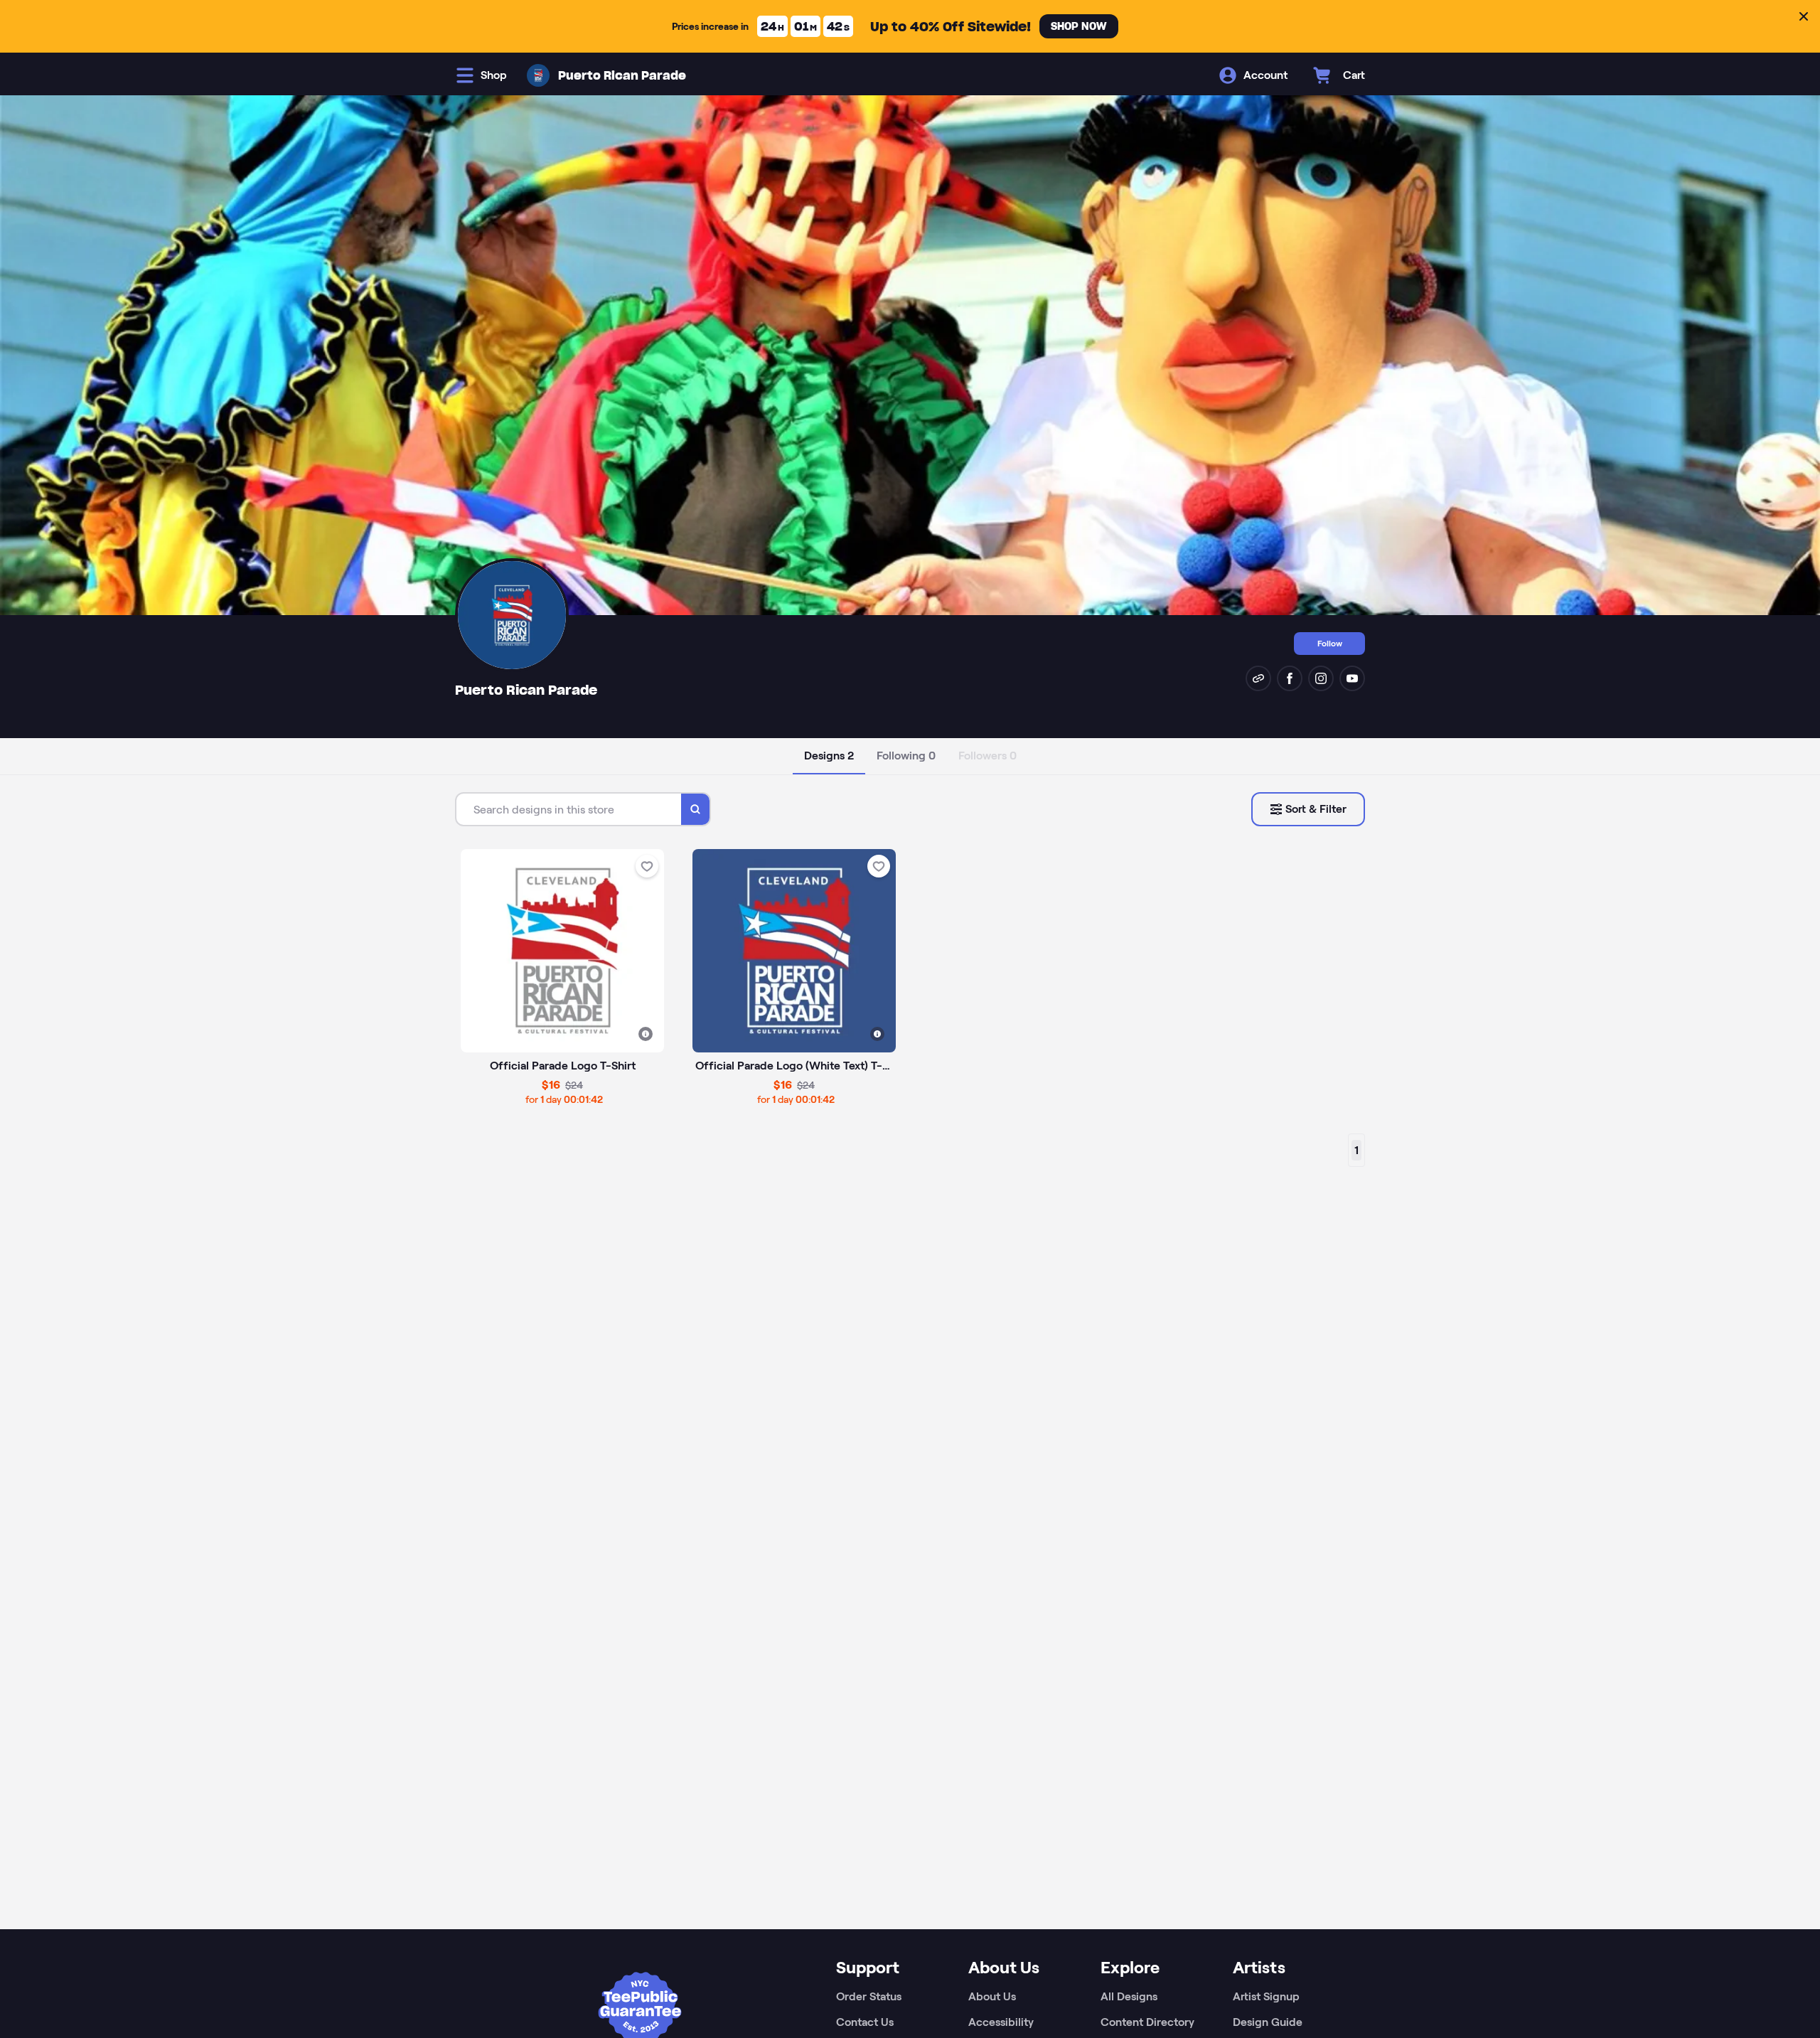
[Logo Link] (538, 75)
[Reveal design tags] (646, 1034)
